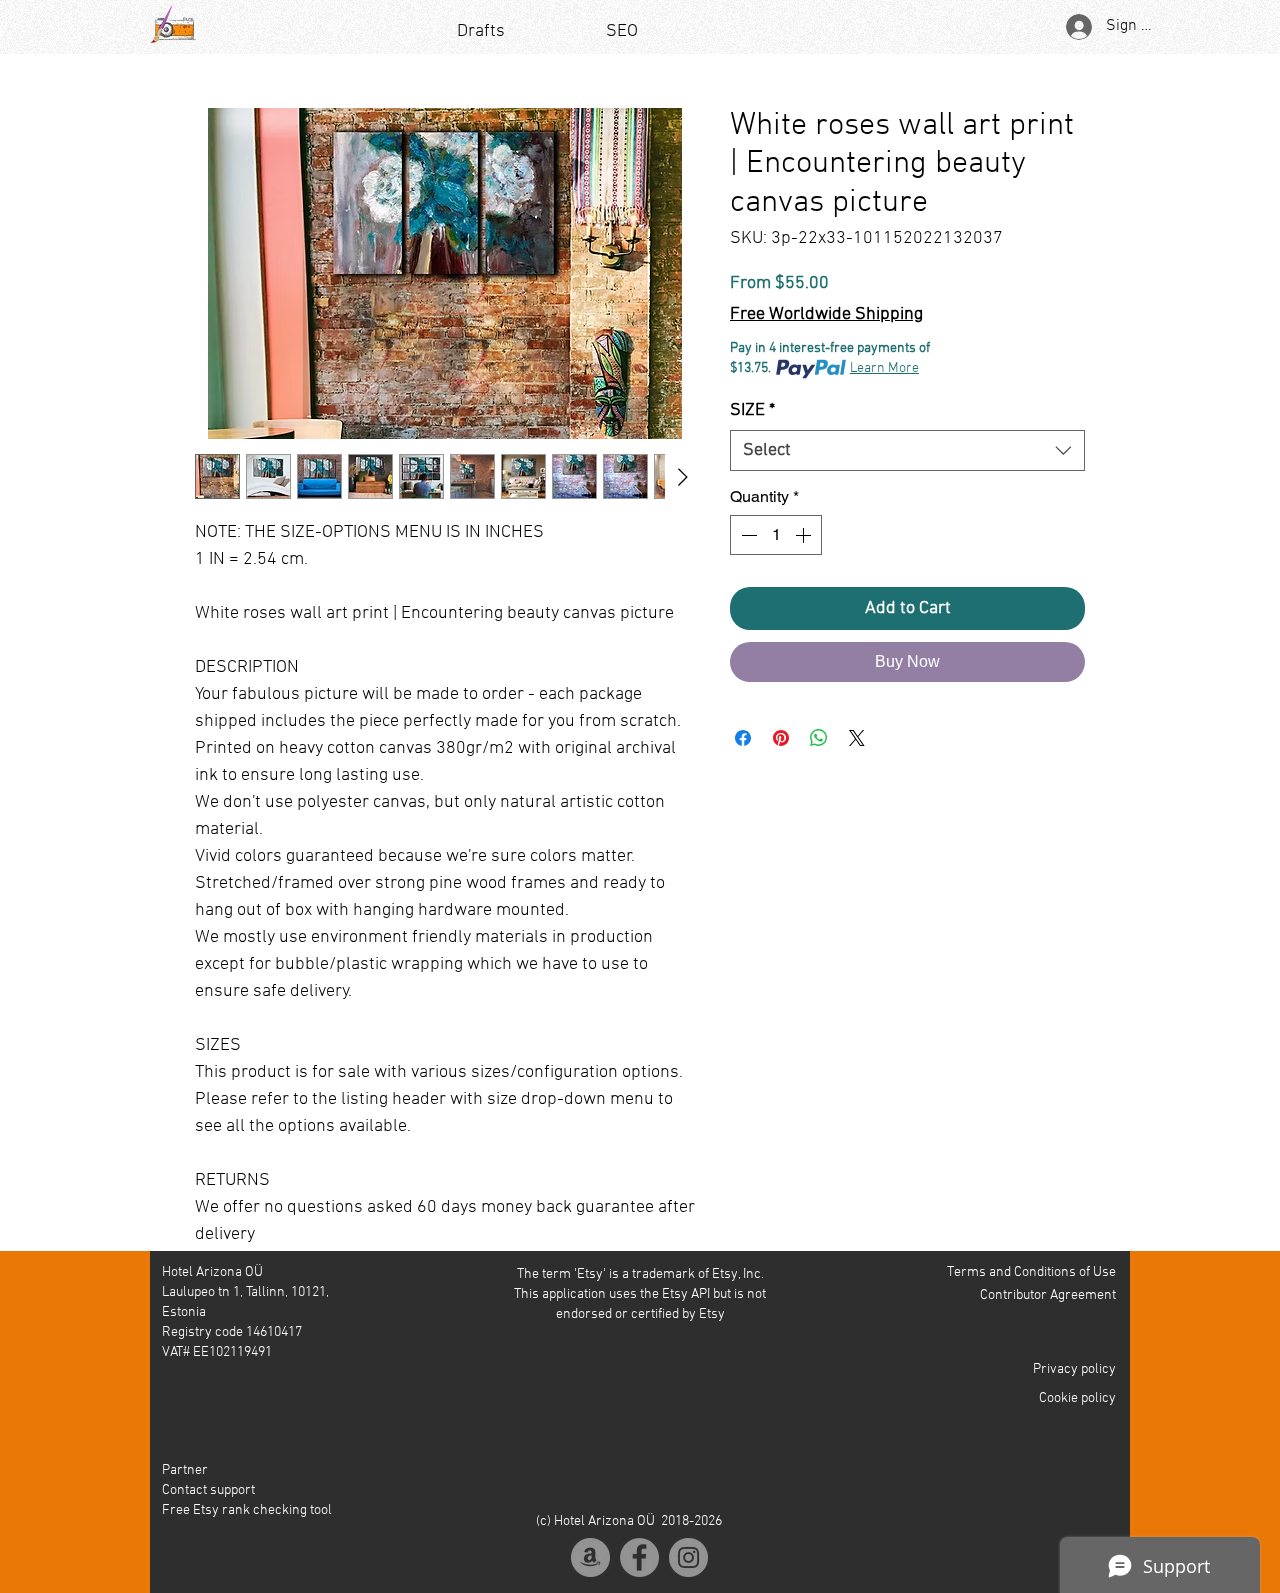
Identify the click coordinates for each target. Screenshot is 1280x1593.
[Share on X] (857, 738)
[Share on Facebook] (743, 738)
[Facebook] (639, 1557)
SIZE (752, 410)
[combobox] (907, 450)
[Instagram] (688, 1557)
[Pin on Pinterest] (781, 738)
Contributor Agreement (1048, 1295)
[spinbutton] (776, 535)
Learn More (884, 368)
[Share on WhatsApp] (819, 738)
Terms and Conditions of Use (1031, 1272)
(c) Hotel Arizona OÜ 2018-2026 (629, 1521)
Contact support (208, 1490)
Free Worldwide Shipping (826, 314)
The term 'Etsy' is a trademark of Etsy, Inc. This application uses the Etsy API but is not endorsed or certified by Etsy (640, 1294)
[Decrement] (747, 535)
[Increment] (805, 535)
